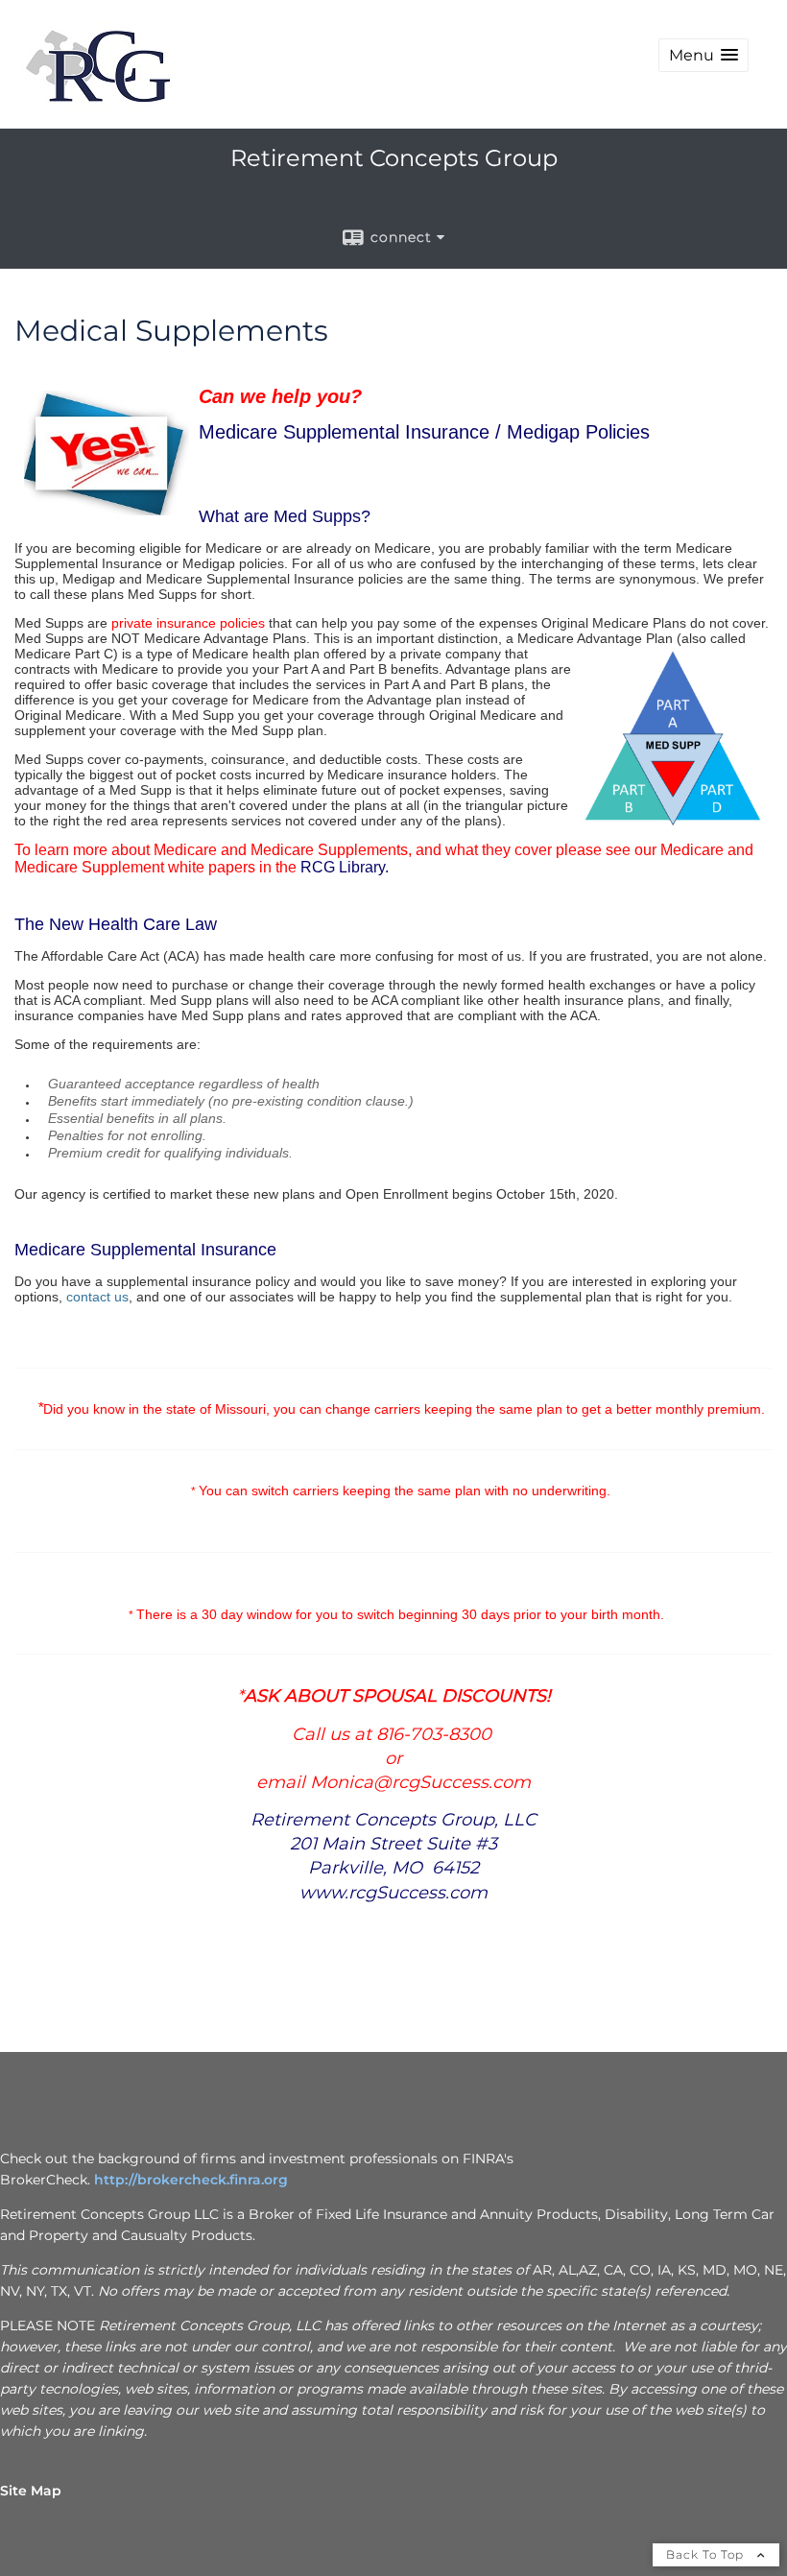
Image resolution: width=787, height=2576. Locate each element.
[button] (704, 55)
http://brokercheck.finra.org (191, 2180)
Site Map (31, 2491)
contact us (97, 1297)
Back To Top (707, 2554)
